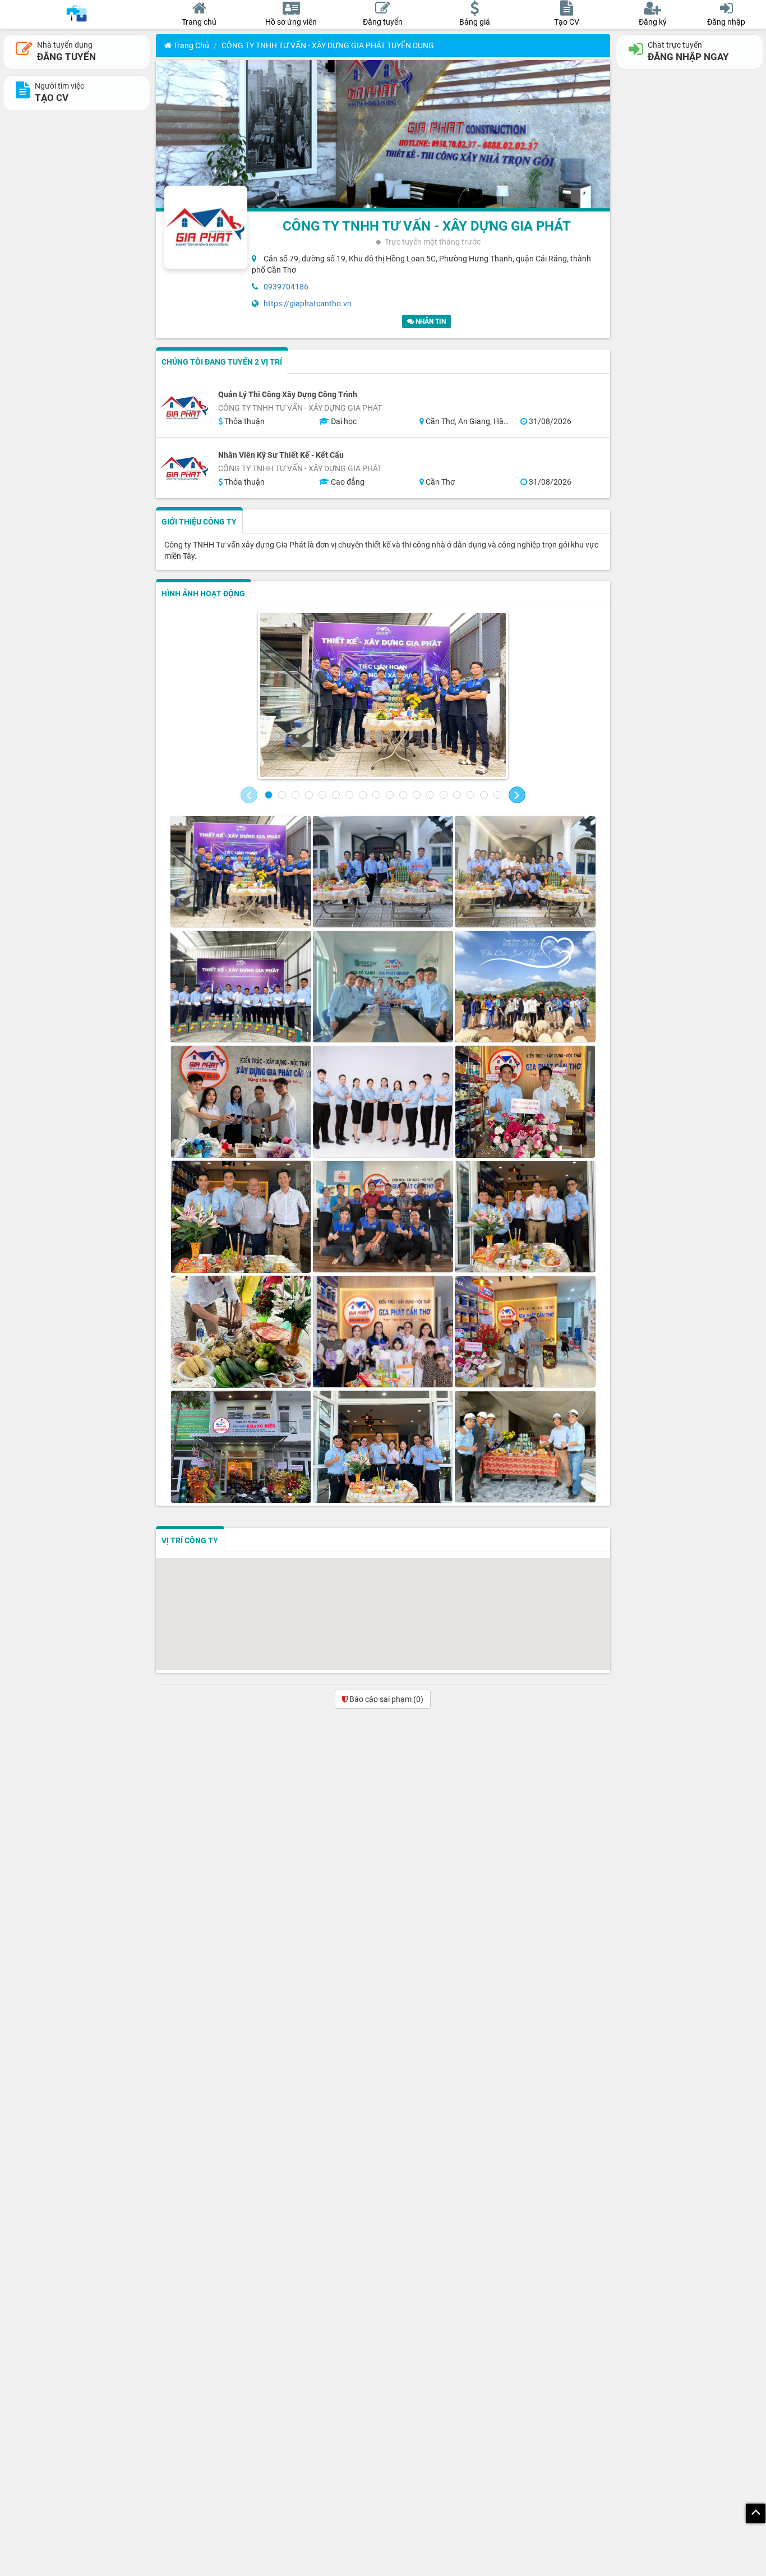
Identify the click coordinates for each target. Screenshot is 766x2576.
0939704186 (286, 287)
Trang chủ (190, 45)
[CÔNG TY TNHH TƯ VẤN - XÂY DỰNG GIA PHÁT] (383, 695)
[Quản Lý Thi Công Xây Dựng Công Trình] (184, 408)
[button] (249, 795)
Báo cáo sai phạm (386, 1699)
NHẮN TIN (430, 321)
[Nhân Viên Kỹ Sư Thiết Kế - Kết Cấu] (184, 468)
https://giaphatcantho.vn (308, 303)
